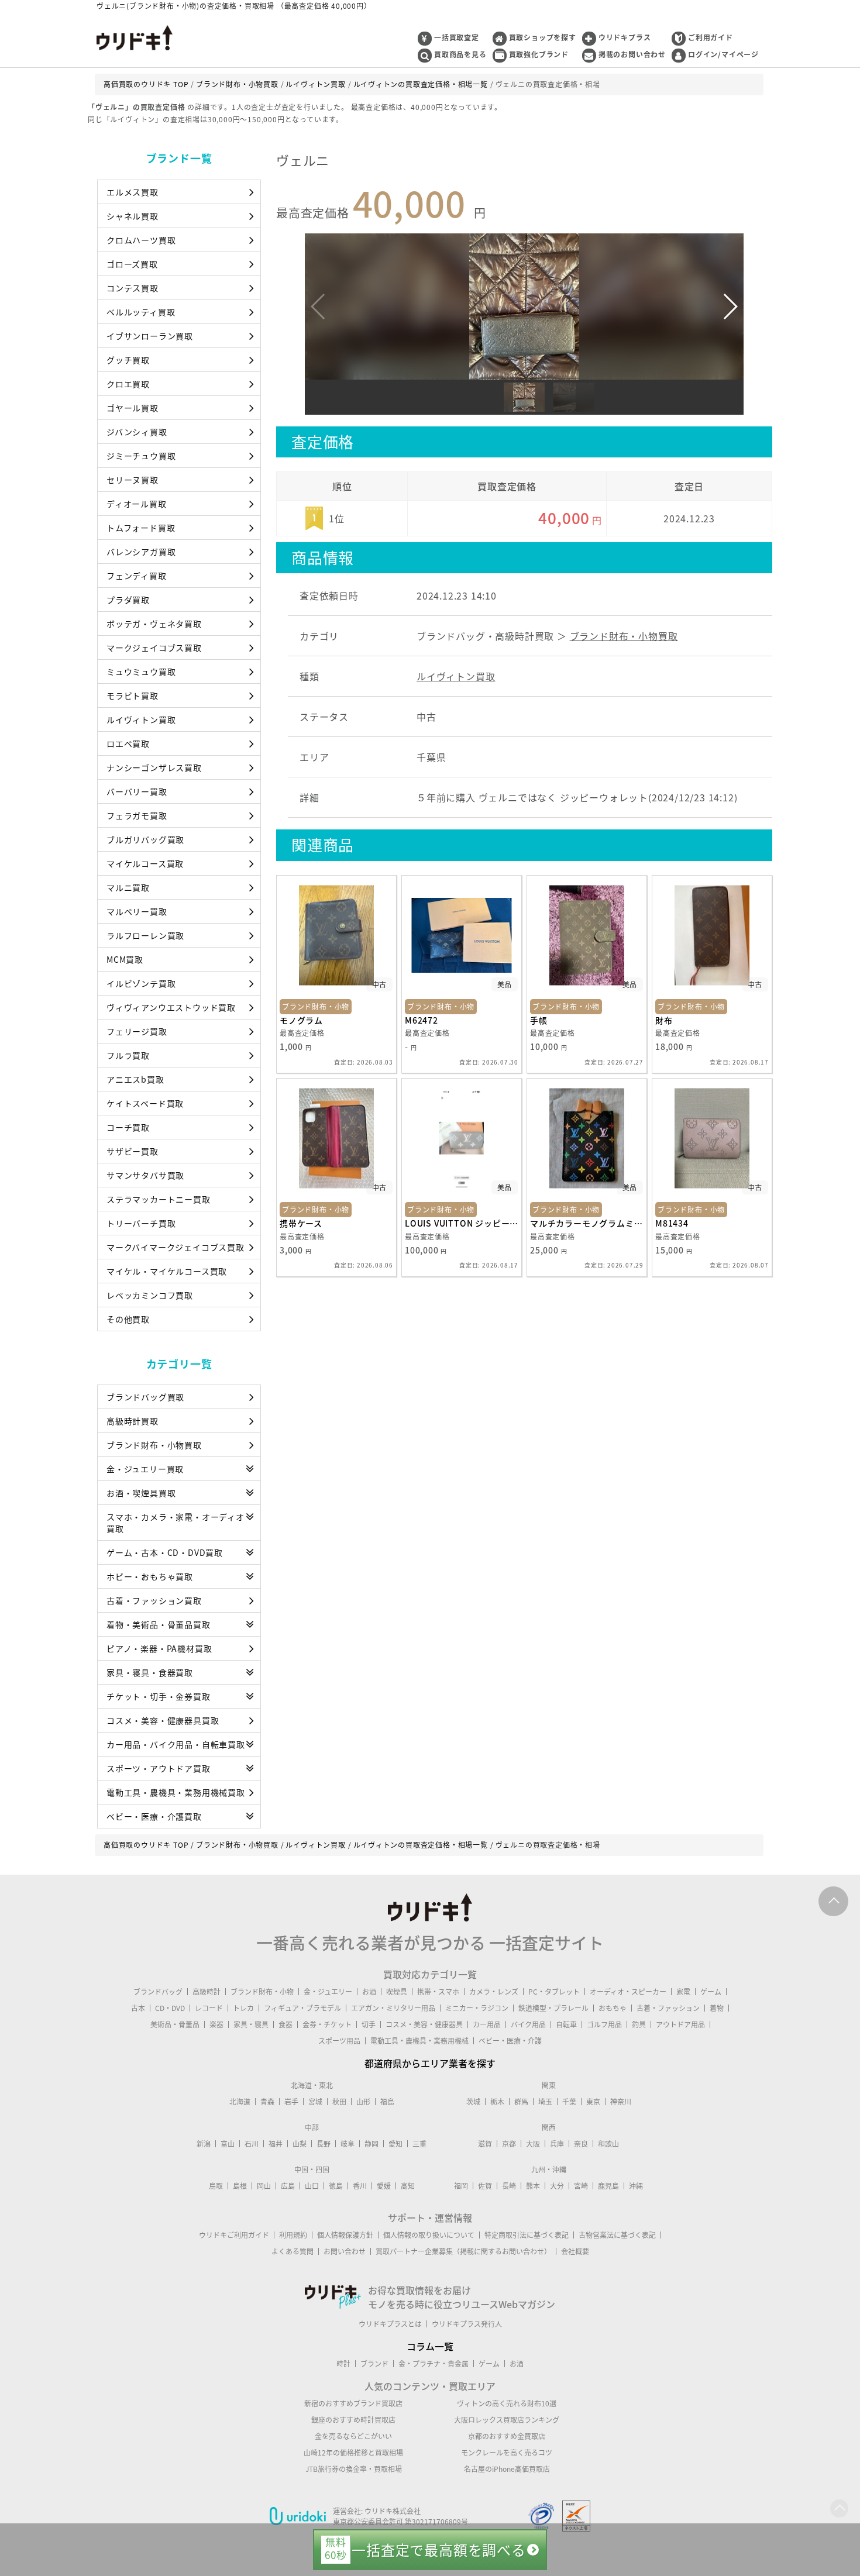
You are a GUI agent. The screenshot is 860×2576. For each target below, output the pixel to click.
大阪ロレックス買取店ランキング (507, 2420)
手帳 (539, 1020)
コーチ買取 (128, 1127)
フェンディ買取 (137, 576)
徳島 (336, 2186)
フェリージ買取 (137, 1031)
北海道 (240, 2102)
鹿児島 (608, 2186)
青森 (267, 2102)
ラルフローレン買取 (145, 935)
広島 (288, 2186)
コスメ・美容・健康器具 (424, 2024)
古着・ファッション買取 (154, 1600)
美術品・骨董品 (175, 2024)
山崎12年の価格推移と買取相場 (353, 2453)
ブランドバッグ (158, 1992)
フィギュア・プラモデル (302, 2008)
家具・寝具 (251, 2024)
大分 (557, 2186)
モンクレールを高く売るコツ (507, 2453)
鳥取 (216, 2186)
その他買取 (128, 1319)
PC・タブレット (554, 1992)
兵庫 (557, 2144)
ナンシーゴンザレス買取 (154, 767)
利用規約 (293, 2235)
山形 (363, 2102)
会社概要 (575, 2251)
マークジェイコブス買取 (154, 648)
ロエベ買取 (128, 743)
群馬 (521, 2102)
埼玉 (545, 2102)
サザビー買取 (133, 1151)
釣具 (639, 2024)
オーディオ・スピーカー (628, 1992)
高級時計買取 (133, 1421)
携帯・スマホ (438, 1992)
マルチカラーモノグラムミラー (587, 1223)
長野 (324, 2144)
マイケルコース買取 (145, 863)
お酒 (369, 1992)
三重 (419, 2144)
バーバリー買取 (137, 791)
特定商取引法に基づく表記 (527, 2235)
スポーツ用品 (339, 2041)
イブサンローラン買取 (150, 336)
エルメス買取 (133, 192)
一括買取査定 (457, 37)
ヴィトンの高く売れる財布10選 (507, 2403)
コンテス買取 (133, 288)
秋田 (339, 2102)
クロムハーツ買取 (141, 240)
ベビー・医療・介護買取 (154, 1816)
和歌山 (608, 2144)
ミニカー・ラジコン (477, 2008)
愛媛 (384, 2186)
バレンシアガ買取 (141, 552)
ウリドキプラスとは (390, 2324)
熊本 (533, 2186)
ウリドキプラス (625, 37)
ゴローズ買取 (132, 264)
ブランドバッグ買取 (145, 1397)
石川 (252, 2144)
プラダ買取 (128, 600)
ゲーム (711, 1992)
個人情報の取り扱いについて (429, 2235)
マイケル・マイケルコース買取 (167, 1271)
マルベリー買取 (137, 911)
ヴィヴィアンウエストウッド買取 (171, 1007)
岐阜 (348, 2144)
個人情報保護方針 (345, 2235)
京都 (509, 2144)
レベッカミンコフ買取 (150, 1295)
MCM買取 (125, 959)
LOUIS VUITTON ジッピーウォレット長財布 (462, 1223)
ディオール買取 (137, 504)
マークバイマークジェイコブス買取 (176, 1247)
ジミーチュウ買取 (141, 456)
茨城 (473, 2102)
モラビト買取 (133, 695)
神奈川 (621, 2102)
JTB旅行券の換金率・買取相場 (354, 2469)
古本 (138, 2008)
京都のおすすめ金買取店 (507, 2436)
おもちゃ (613, 2008)
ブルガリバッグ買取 (145, 839)
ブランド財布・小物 (262, 1992)
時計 (343, 2364)
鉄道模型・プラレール (553, 2008)
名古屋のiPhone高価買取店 (507, 2469)
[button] (730, 306)
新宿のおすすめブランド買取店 (353, 2403)
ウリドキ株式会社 (393, 2511)
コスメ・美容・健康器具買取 (163, 1720)
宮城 (315, 2102)
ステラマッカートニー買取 (159, 1199)
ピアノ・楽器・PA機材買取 (159, 1648)
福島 (387, 2102)
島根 (240, 2186)
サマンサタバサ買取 (145, 1175)
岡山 (264, 2186)
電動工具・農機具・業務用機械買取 (176, 1792)
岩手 (291, 2102)
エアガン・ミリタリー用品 (393, 2008)
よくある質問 (293, 2251)
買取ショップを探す (543, 37)
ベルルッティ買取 (141, 312)
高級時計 (207, 1992)
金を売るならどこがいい (353, 2436)
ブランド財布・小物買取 (154, 1445)
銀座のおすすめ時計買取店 (353, 2420)
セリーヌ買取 (133, 480)
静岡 (371, 2144)
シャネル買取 (133, 216)
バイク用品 (528, 2024)
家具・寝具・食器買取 (150, 1672)
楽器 (216, 2024)
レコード (209, 2008)
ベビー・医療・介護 (510, 2041)
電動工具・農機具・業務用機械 (419, 2041)
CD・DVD (170, 2008)
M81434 (672, 1223)
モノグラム (301, 1020)
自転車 (566, 2024)
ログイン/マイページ (723, 54)
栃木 (497, 2102)
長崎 (509, 2186)
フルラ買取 (128, 1055)
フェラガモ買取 (137, 815)
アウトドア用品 (680, 2024)
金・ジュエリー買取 (145, 1469)
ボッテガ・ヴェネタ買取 (154, 624)
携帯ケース (301, 1223)
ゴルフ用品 (604, 2024)
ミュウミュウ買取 (141, 671)
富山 (228, 2144)
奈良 (581, 2144)
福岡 (461, 2186)
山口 (312, 2186)
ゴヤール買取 (133, 408)
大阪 (533, 2144)
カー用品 (487, 2024)
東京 (593, 2102)
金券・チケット (327, 2024)
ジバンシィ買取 (137, 432)
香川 (360, 2186)
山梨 (300, 2144)
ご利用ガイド (711, 37)
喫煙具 (397, 1992)
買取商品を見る (460, 54)
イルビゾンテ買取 (141, 983)
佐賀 (485, 2186)
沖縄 (636, 2186)
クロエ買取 (128, 384)
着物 (717, 2008)
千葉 (569, 2102)
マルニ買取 (128, 887)
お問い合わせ (345, 2251)
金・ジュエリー (328, 1992)
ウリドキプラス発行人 (467, 2324)
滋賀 (485, 2144)
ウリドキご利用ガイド (234, 2235)
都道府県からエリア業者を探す (430, 2063)
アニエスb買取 (135, 1079)
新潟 (204, 2144)
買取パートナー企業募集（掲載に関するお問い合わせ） (463, 2251)
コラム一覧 (430, 2346)
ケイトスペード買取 (145, 1103)
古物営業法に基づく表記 (617, 2235)
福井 (276, 2144)
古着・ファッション (668, 2008)
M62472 (422, 1020)
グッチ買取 (128, 360)
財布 (664, 1020)
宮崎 (581, 2186)
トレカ (243, 2008)
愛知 (395, 2144)
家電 (683, 1992)
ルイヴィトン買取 (141, 719)
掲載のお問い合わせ (632, 54)
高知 (408, 2186)
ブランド (374, 2364)
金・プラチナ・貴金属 (434, 2364)
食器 (285, 2024)
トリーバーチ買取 (141, 1223)
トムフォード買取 (141, 528)
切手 (369, 2024)
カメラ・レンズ (494, 1992)
